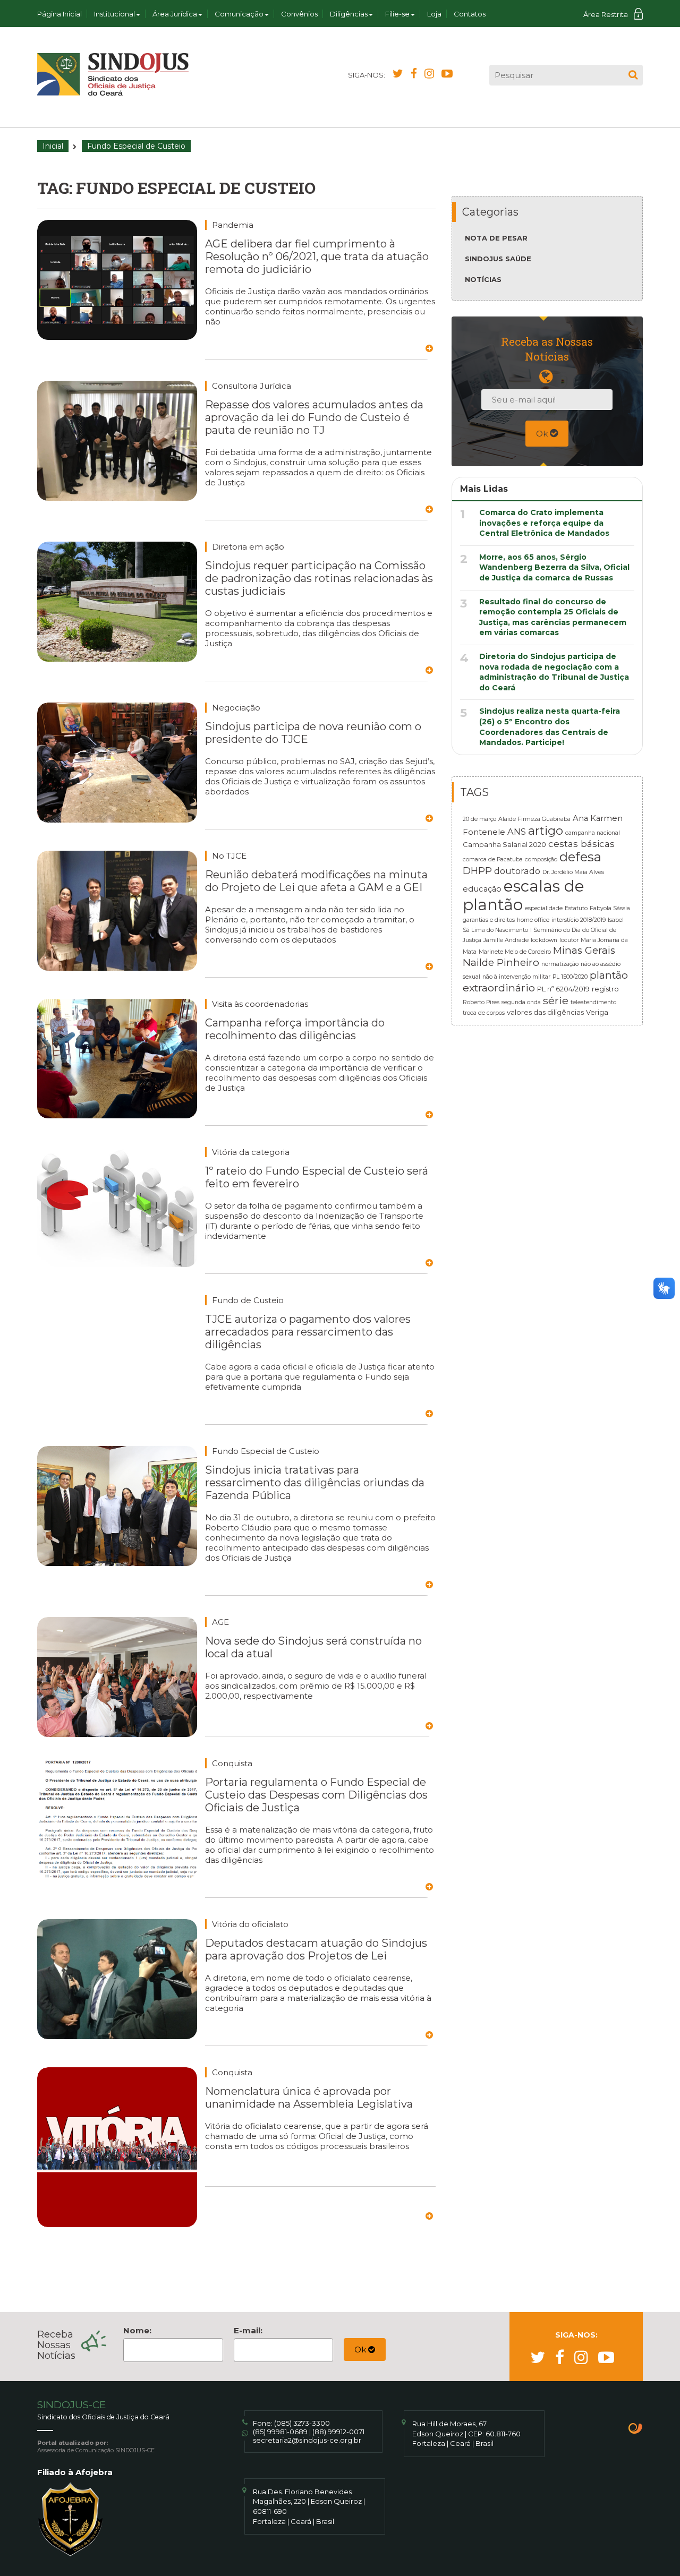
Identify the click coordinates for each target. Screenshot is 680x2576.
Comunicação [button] (239, 14)
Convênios (299, 14)
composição (541, 859)
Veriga (597, 1012)
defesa (580, 857)
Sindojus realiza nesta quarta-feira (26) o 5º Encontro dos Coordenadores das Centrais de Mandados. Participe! (550, 727)
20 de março (479, 819)
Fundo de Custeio (248, 1300)
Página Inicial (59, 14)
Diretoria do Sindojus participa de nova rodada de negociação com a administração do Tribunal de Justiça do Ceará (554, 672)
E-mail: (248, 2330)
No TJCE (229, 856)
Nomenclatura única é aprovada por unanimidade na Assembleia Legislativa (309, 2098)
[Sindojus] (113, 74)
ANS (517, 832)
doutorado (517, 871)
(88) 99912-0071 (338, 2432)
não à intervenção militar (516, 977)
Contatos (470, 14)
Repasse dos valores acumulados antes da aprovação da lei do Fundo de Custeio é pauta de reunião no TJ (314, 417)
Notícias (483, 279)
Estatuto (576, 908)
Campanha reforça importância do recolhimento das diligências (295, 1029)
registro (605, 989)
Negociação (236, 708)
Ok (543, 434)
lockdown (544, 940)
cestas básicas (581, 844)
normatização (560, 964)
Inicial (53, 146)
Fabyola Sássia (610, 908)
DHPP (477, 871)
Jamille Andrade (506, 940)
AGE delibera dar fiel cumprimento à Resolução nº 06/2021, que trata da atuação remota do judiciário (317, 256)
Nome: (137, 2330)
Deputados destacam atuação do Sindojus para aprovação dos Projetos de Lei (316, 1949)
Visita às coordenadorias (260, 1004)
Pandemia (233, 225)
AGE (220, 1622)
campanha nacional (593, 833)
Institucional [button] (114, 14)
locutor (569, 940)
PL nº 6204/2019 (563, 989)
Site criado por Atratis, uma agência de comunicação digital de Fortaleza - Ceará (636, 2429)
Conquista (232, 1763)
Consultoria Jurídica (252, 386)
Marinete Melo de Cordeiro (515, 952)
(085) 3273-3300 (302, 2423)
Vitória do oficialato (250, 1924)
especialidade (544, 908)
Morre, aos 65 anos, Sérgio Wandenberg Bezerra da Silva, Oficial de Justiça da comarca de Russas (554, 567)
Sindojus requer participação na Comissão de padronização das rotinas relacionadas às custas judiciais (319, 578)
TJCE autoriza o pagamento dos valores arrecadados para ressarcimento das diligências (308, 1332)
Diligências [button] (349, 14)
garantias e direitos (489, 920)
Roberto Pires (481, 1002)
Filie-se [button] (397, 14)
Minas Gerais (584, 950)
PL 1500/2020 (570, 977)
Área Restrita (606, 14)
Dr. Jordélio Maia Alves (573, 872)
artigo (546, 831)
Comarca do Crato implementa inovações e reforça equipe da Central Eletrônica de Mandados (544, 523)
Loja (434, 14)
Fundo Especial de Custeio (266, 1451)
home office (533, 920)
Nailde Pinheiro (501, 962)
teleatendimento (593, 1002)
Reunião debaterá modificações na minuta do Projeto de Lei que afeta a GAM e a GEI (316, 881)
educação (482, 889)
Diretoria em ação (248, 547)
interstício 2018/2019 (579, 920)
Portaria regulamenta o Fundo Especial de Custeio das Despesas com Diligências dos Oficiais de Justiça (316, 1795)
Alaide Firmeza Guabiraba (534, 819)
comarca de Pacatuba (493, 859)
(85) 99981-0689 (280, 2432)
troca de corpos (484, 1013)
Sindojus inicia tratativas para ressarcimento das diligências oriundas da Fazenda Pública (315, 1483)
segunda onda (521, 1002)
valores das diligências (545, 1012)
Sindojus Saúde (498, 259)
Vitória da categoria (251, 1152)
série (556, 1000)
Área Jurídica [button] (175, 14)
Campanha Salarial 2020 (504, 844)
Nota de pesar (496, 238)
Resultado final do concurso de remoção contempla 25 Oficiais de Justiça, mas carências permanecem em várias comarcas (553, 617)
